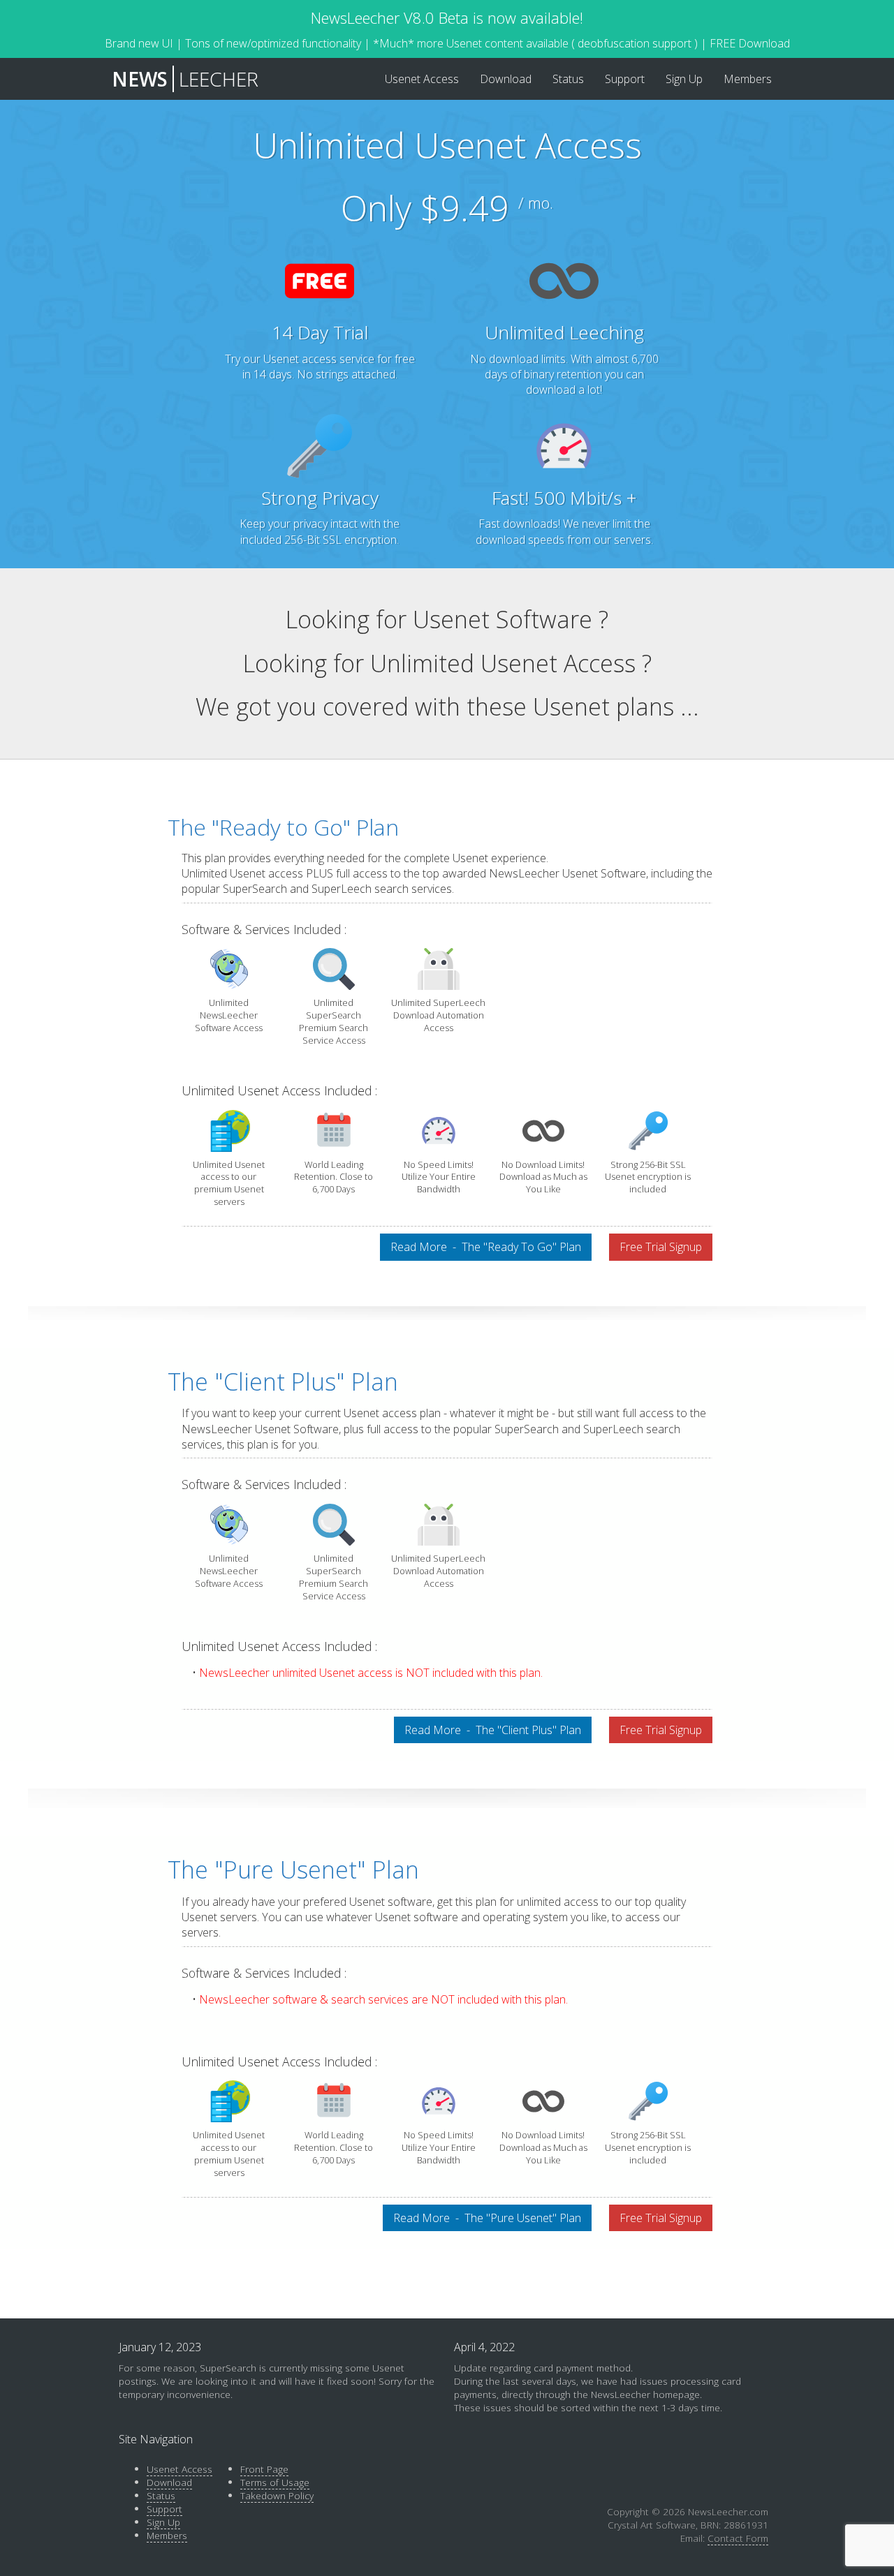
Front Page (264, 2469)
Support (164, 2509)
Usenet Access (179, 2469)
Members (167, 2535)
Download (169, 2482)
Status (161, 2495)
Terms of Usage (275, 2482)
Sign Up (163, 2522)
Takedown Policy (277, 2495)
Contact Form (738, 2538)
